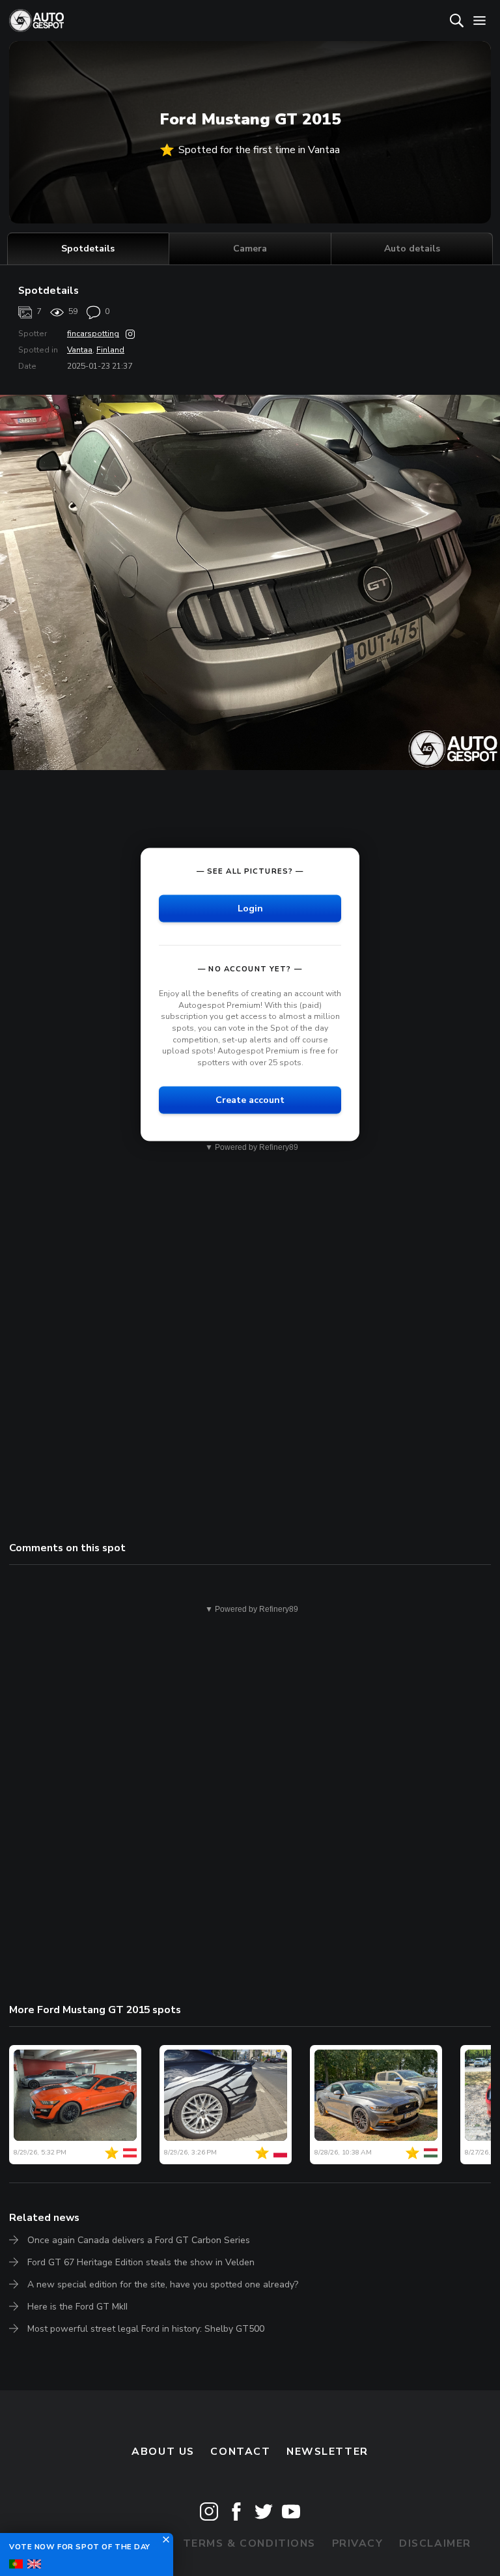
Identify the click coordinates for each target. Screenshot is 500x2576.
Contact (240, 2452)
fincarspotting (93, 334)
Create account (250, 1100)
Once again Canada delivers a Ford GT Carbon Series (139, 2240)
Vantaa (80, 350)
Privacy (358, 2543)
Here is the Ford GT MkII (77, 2307)
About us (163, 2452)
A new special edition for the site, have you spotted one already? (163, 2284)
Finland (110, 350)
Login (250, 909)
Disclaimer (435, 2543)
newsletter (327, 2452)
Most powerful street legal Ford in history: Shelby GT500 (146, 2329)
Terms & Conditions (249, 2543)
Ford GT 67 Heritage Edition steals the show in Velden (141, 2262)
